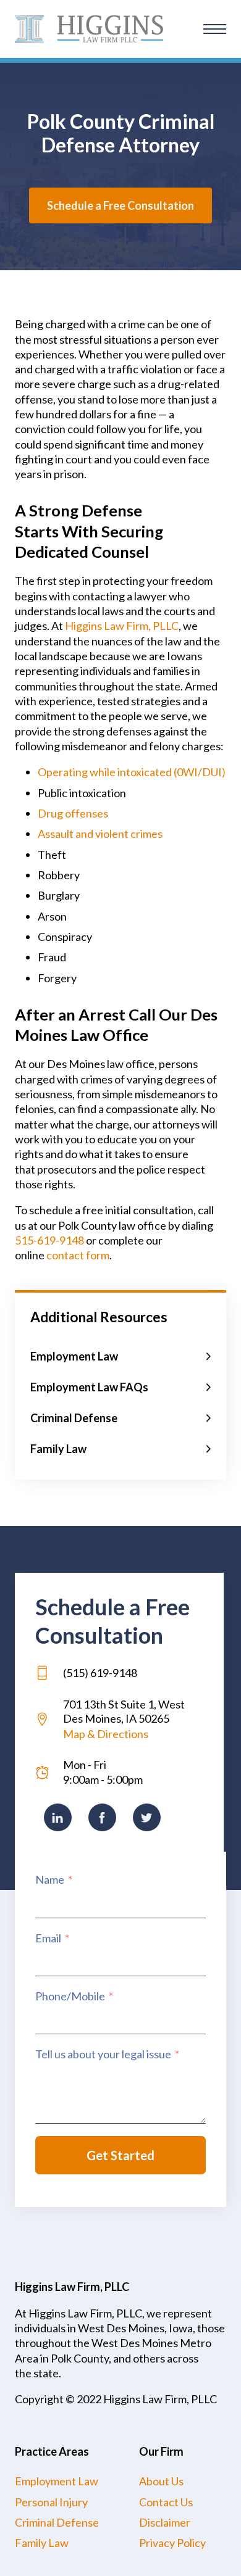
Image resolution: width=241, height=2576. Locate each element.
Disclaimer (165, 2522)
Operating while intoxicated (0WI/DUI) (132, 772)
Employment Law (57, 2481)
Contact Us (166, 2502)
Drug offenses (73, 813)
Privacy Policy (172, 2543)
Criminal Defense (57, 2522)
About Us (161, 2481)
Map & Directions (106, 1734)
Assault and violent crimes (100, 834)
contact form (78, 1255)
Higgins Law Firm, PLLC (122, 626)
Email (48, 1938)
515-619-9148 (49, 1240)
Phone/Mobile (70, 1996)
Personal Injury (51, 2502)
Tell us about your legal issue (103, 2054)
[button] (120, 1356)
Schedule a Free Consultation (120, 205)
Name (50, 1879)
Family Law (42, 2543)
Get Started (120, 2155)
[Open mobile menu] (214, 29)
